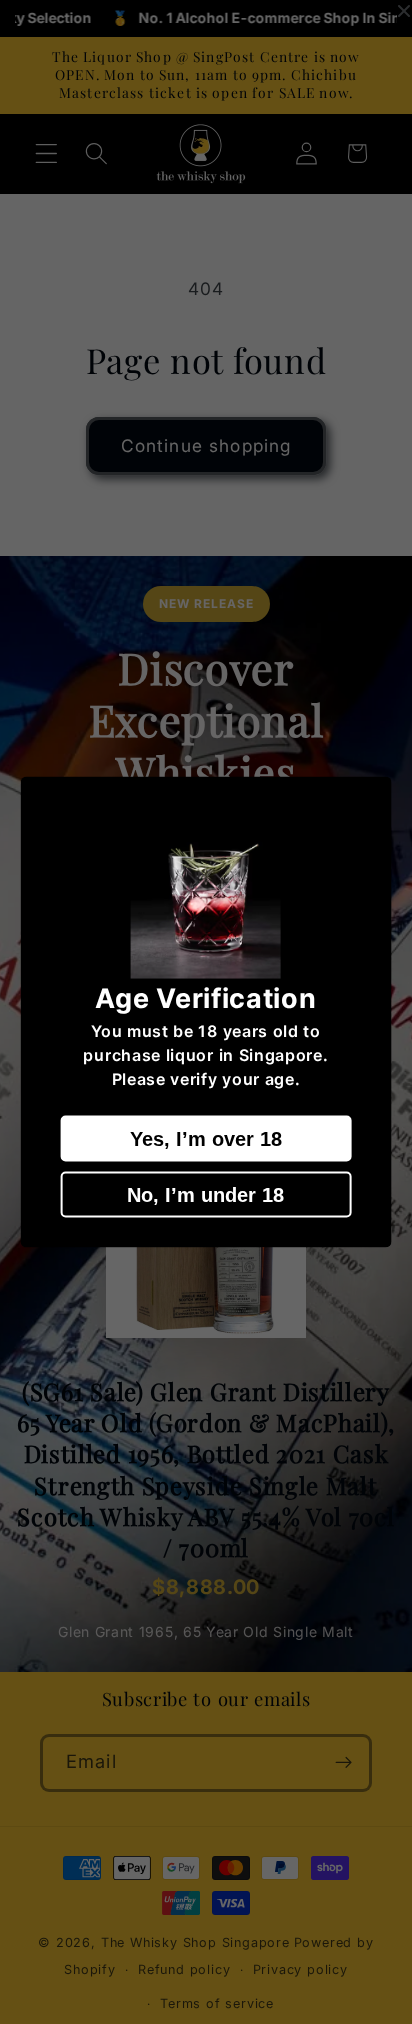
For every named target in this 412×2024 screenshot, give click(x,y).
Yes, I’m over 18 (206, 1138)
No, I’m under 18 (205, 1194)
